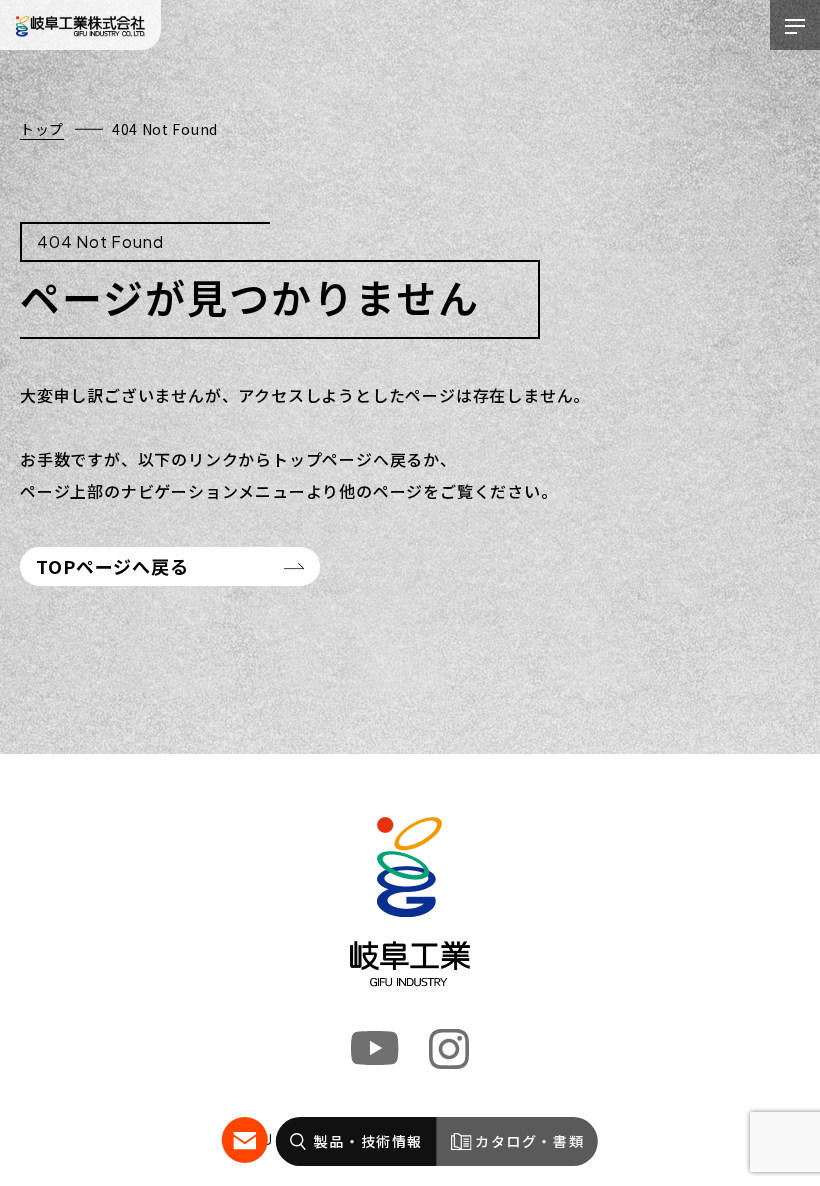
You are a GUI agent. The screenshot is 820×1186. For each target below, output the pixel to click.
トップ (42, 129)
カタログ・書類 (529, 1141)
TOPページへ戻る (112, 566)
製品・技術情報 (368, 1141)
